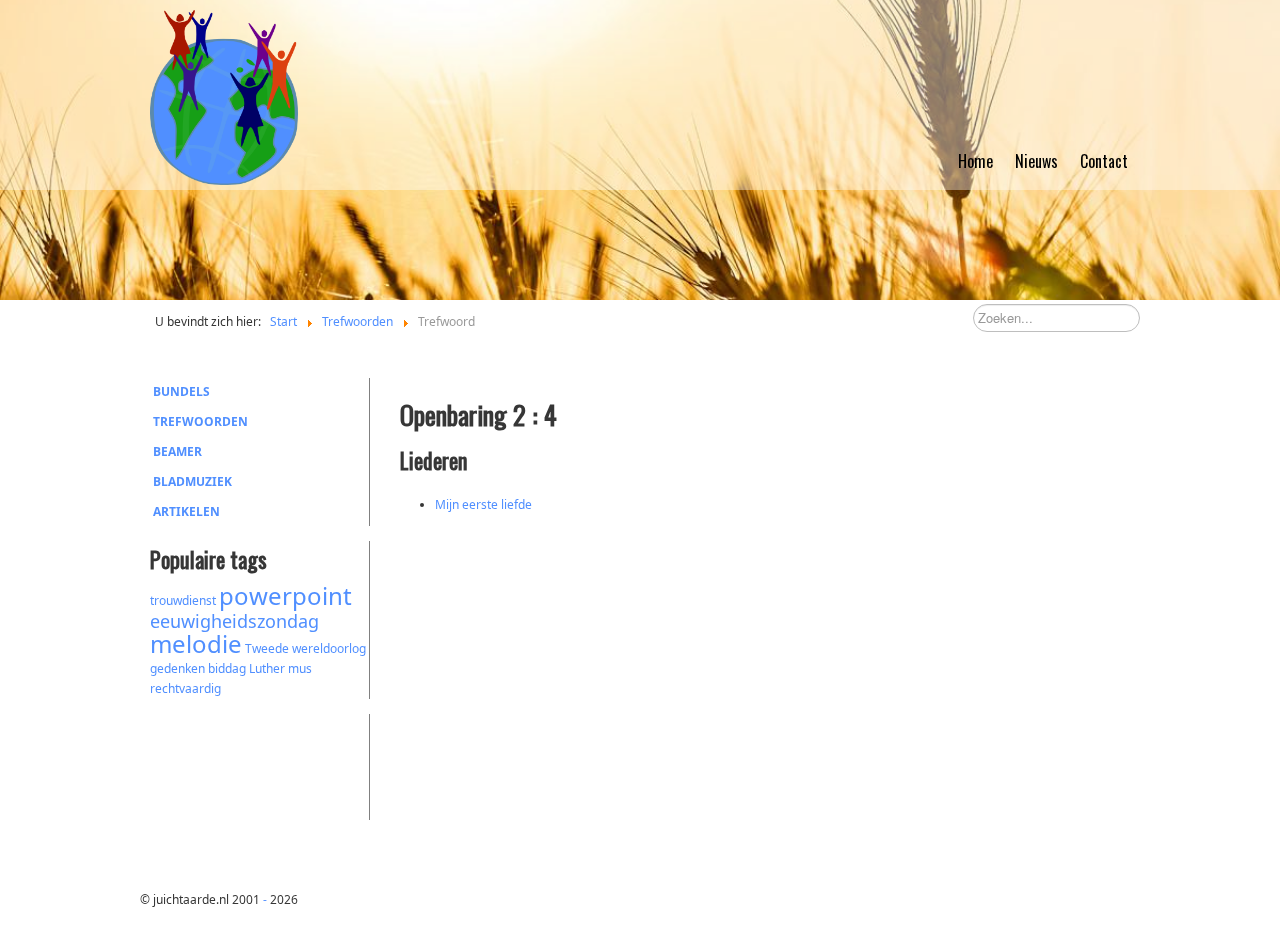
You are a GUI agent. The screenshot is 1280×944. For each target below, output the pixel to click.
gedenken (177, 668)
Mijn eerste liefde (483, 504)
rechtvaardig (185, 688)
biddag (227, 668)
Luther (267, 668)
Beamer (177, 451)
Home (975, 161)
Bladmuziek (192, 481)
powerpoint (285, 595)
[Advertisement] (260, 764)
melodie (196, 643)
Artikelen (186, 511)
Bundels (181, 391)
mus (300, 668)
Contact (1104, 161)
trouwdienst (183, 600)
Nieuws (1036, 161)
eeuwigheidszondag (234, 621)
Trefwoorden (200, 421)
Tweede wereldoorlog (305, 648)
